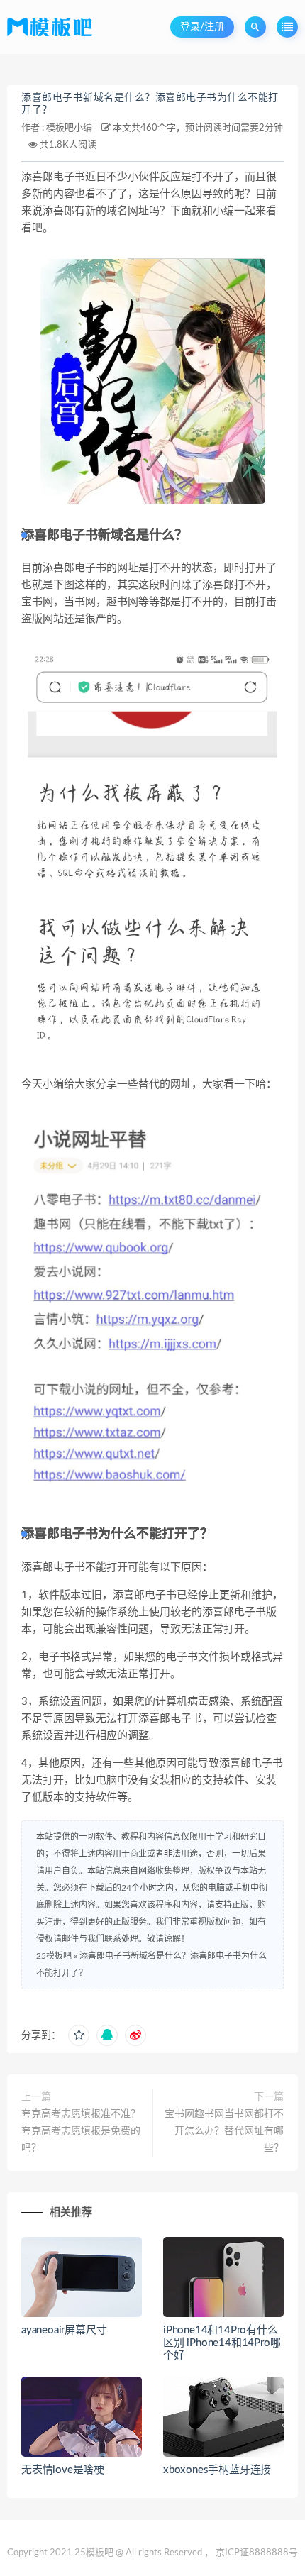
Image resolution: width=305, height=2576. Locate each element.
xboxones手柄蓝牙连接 (217, 2470)
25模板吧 (54, 1956)
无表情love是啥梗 (63, 2470)
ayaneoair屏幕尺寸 (64, 2330)
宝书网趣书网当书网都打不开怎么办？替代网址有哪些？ (224, 2131)
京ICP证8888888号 (257, 2553)
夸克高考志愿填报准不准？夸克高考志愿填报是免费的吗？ (81, 2131)
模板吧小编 (69, 128)
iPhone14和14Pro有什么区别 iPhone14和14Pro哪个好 (222, 2343)
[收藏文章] (79, 2035)
